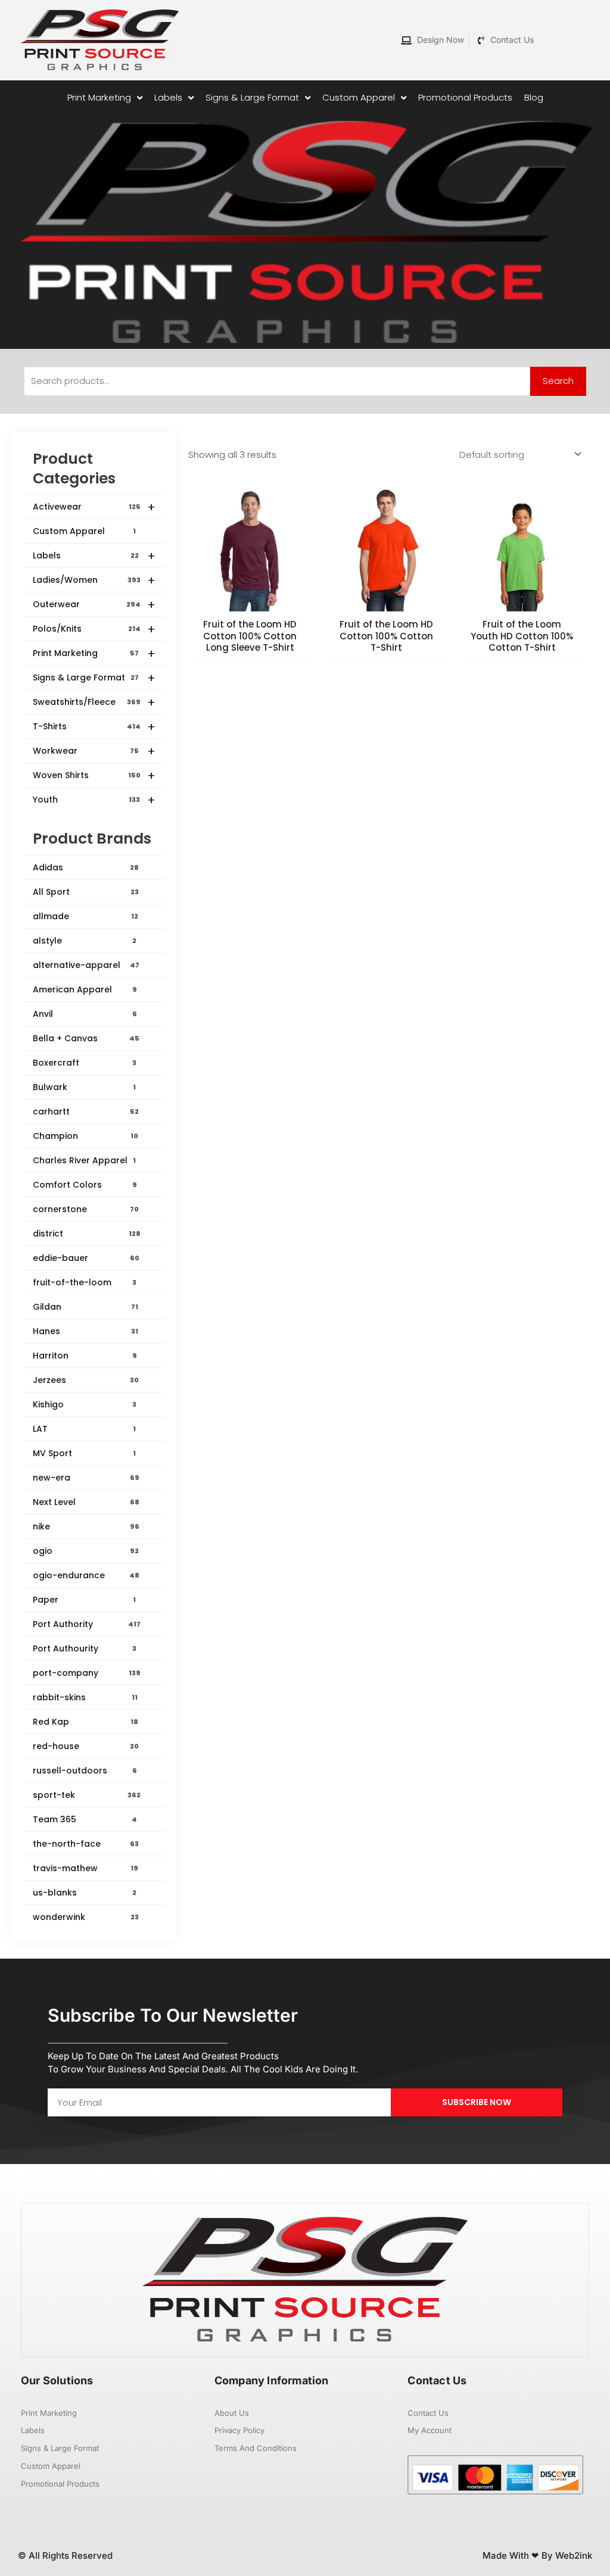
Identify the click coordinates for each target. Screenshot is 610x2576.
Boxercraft (85, 1063)
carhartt (86, 1111)
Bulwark (84, 1087)
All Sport (86, 892)
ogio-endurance (86, 1575)
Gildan (85, 1307)
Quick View (250, 600)
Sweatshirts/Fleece (94, 702)
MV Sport (84, 1453)
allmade (85, 916)
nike (86, 1526)
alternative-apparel (86, 965)
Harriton (85, 1356)
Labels (94, 556)
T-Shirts (94, 727)
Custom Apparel (84, 531)
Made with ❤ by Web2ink (537, 2555)
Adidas (86, 867)
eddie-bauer (86, 1258)
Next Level (86, 1502)
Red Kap (85, 1722)
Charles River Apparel (84, 1160)
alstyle (85, 941)
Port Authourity (85, 1648)
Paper (84, 1600)
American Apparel (85, 989)
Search (558, 381)
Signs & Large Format (94, 678)
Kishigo (85, 1404)
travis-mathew (85, 1868)
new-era (86, 1478)
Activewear (94, 507)
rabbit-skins (85, 1697)
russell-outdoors (85, 1771)
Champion (85, 1136)
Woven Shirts (94, 776)
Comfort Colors (85, 1185)
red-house (86, 1746)
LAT (84, 1429)
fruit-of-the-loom (85, 1282)
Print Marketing (94, 654)
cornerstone (86, 1209)
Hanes (85, 1331)
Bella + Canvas (86, 1038)
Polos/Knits (94, 629)
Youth (94, 800)
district (87, 1234)
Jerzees (86, 1380)
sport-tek (87, 1795)
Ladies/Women (94, 580)
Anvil (85, 1014)
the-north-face (86, 1844)
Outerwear (94, 605)
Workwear (94, 751)
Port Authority (87, 1624)
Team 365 (85, 1819)
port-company (87, 1673)
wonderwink (86, 1917)
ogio (86, 1551)
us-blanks (85, 1893)
